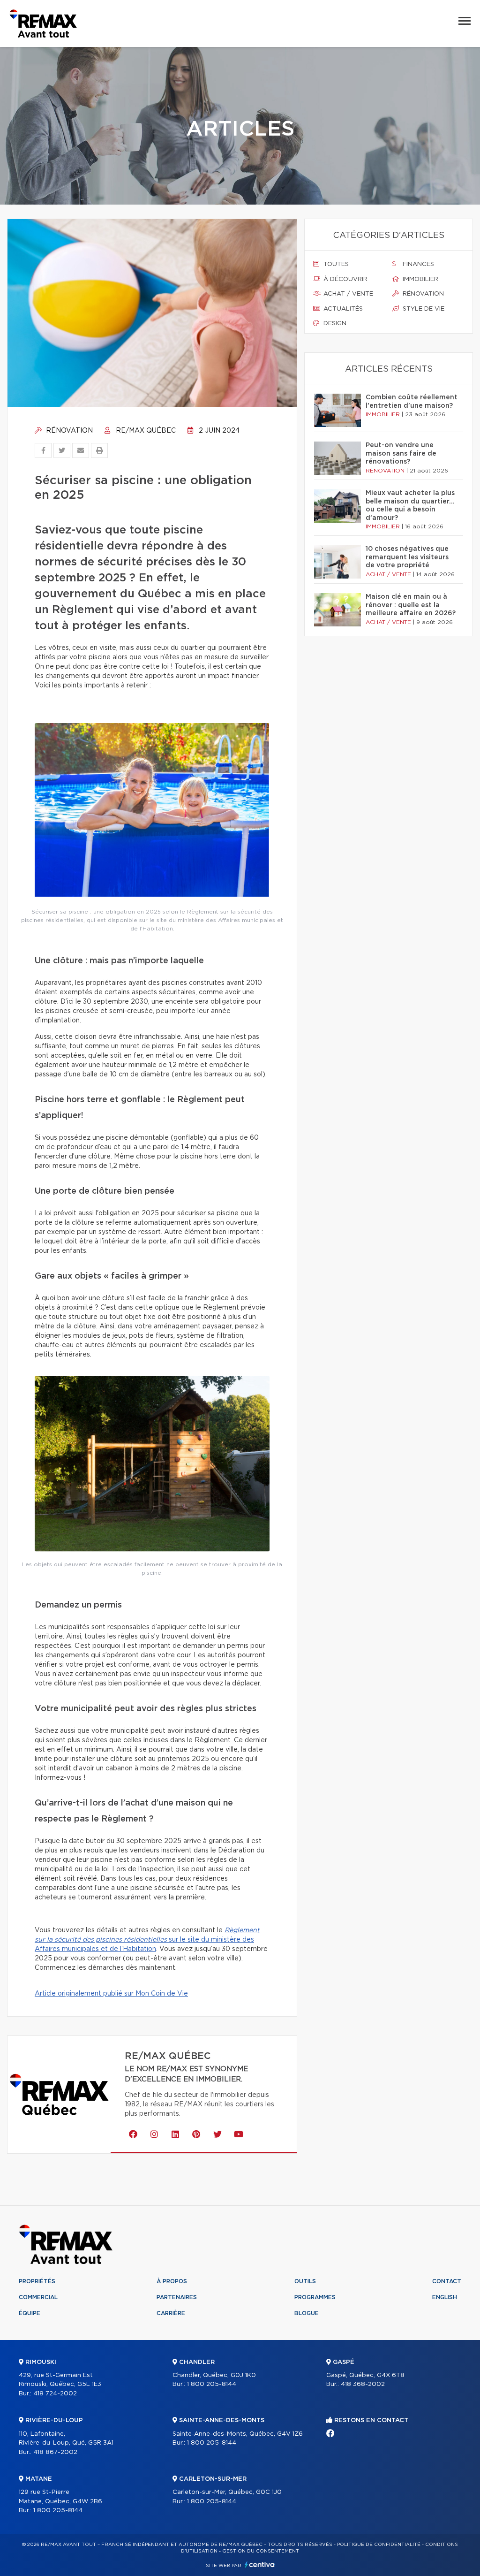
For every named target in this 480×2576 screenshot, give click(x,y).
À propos (172, 2281)
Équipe (30, 2313)
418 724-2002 (55, 2394)
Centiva (260, 2565)
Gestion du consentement (261, 2551)
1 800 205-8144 (58, 2511)
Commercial (38, 2297)
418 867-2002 (55, 2452)
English (445, 2297)
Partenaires (177, 2297)
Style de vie (423, 309)
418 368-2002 (363, 2384)
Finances (417, 264)
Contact (447, 2281)
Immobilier (420, 279)
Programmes (315, 2297)
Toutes (335, 264)
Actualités (342, 309)
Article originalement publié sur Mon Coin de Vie (111, 1994)
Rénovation (68, 431)
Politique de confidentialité (379, 2545)
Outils (305, 2281)
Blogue (307, 2313)
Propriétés (37, 2281)
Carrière (171, 2313)
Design (334, 324)
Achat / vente (347, 294)
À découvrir (345, 279)
